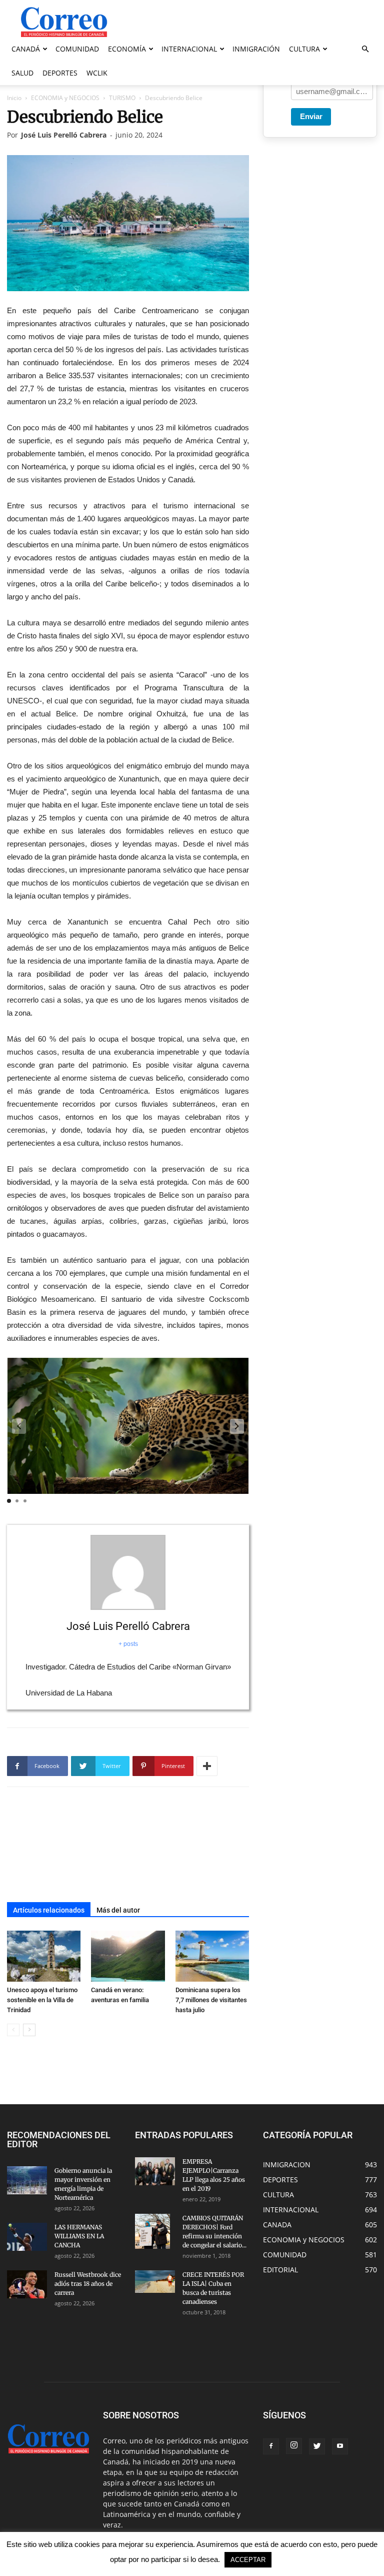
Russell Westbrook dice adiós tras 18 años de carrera (88, 2284)
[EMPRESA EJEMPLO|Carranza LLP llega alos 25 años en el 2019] (155, 2171)
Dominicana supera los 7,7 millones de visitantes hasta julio (211, 2000)
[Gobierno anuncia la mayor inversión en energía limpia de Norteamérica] (27, 2180)
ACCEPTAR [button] (248, 2560)
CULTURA (304, 49)
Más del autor (118, 1910)
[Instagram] (294, 2446)
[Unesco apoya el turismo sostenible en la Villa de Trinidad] (44, 1956)
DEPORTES (60, 73)
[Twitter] (317, 2446)
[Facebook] (271, 2446)
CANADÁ (26, 49)
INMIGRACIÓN (256, 49)
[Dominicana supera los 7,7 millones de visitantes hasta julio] (212, 1956)
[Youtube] (340, 2446)
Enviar (311, 116)
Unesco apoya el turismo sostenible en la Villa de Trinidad (42, 2000)
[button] (365, 49)
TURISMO (122, 98)
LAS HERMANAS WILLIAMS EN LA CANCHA (79, 2236)
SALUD (22, 73)
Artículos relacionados (49, 1910)
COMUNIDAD (77, 49)
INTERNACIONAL (189, 49)
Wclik (97, 73)
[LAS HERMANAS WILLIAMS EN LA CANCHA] (27, 2237)
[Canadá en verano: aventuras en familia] (128, 1956)
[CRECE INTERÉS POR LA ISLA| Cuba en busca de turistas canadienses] (155, 2282)
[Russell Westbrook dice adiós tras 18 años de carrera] (27, 2284)
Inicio (14, 98)
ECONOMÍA (127, 49)
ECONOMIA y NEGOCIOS (65, 98)
